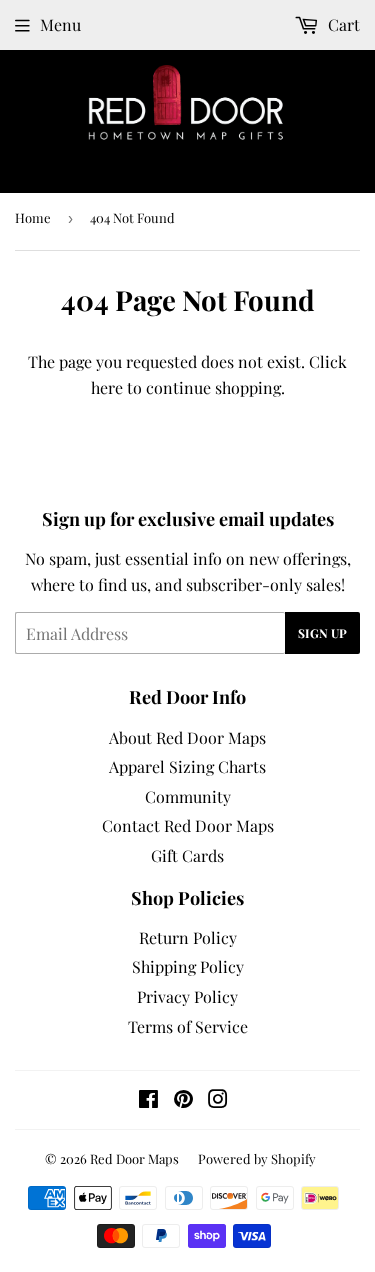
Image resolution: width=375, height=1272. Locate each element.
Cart (342, 24)
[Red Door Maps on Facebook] (148, 1100)
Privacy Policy (187, 996)
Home (33, 217)
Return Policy (188, 937)
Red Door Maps (134, 1158)
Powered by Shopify (257, 1158)
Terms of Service (188, 1026)
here (107, 387)
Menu (60, 24)
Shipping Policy (188, 966)
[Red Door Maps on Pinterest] (183, 1100)
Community (188, 796)
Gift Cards (187, 855)
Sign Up (322, 633)
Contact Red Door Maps (188, 825)
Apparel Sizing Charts (187, 766)
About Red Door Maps (187, 737)
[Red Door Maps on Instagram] (218, 1100)
